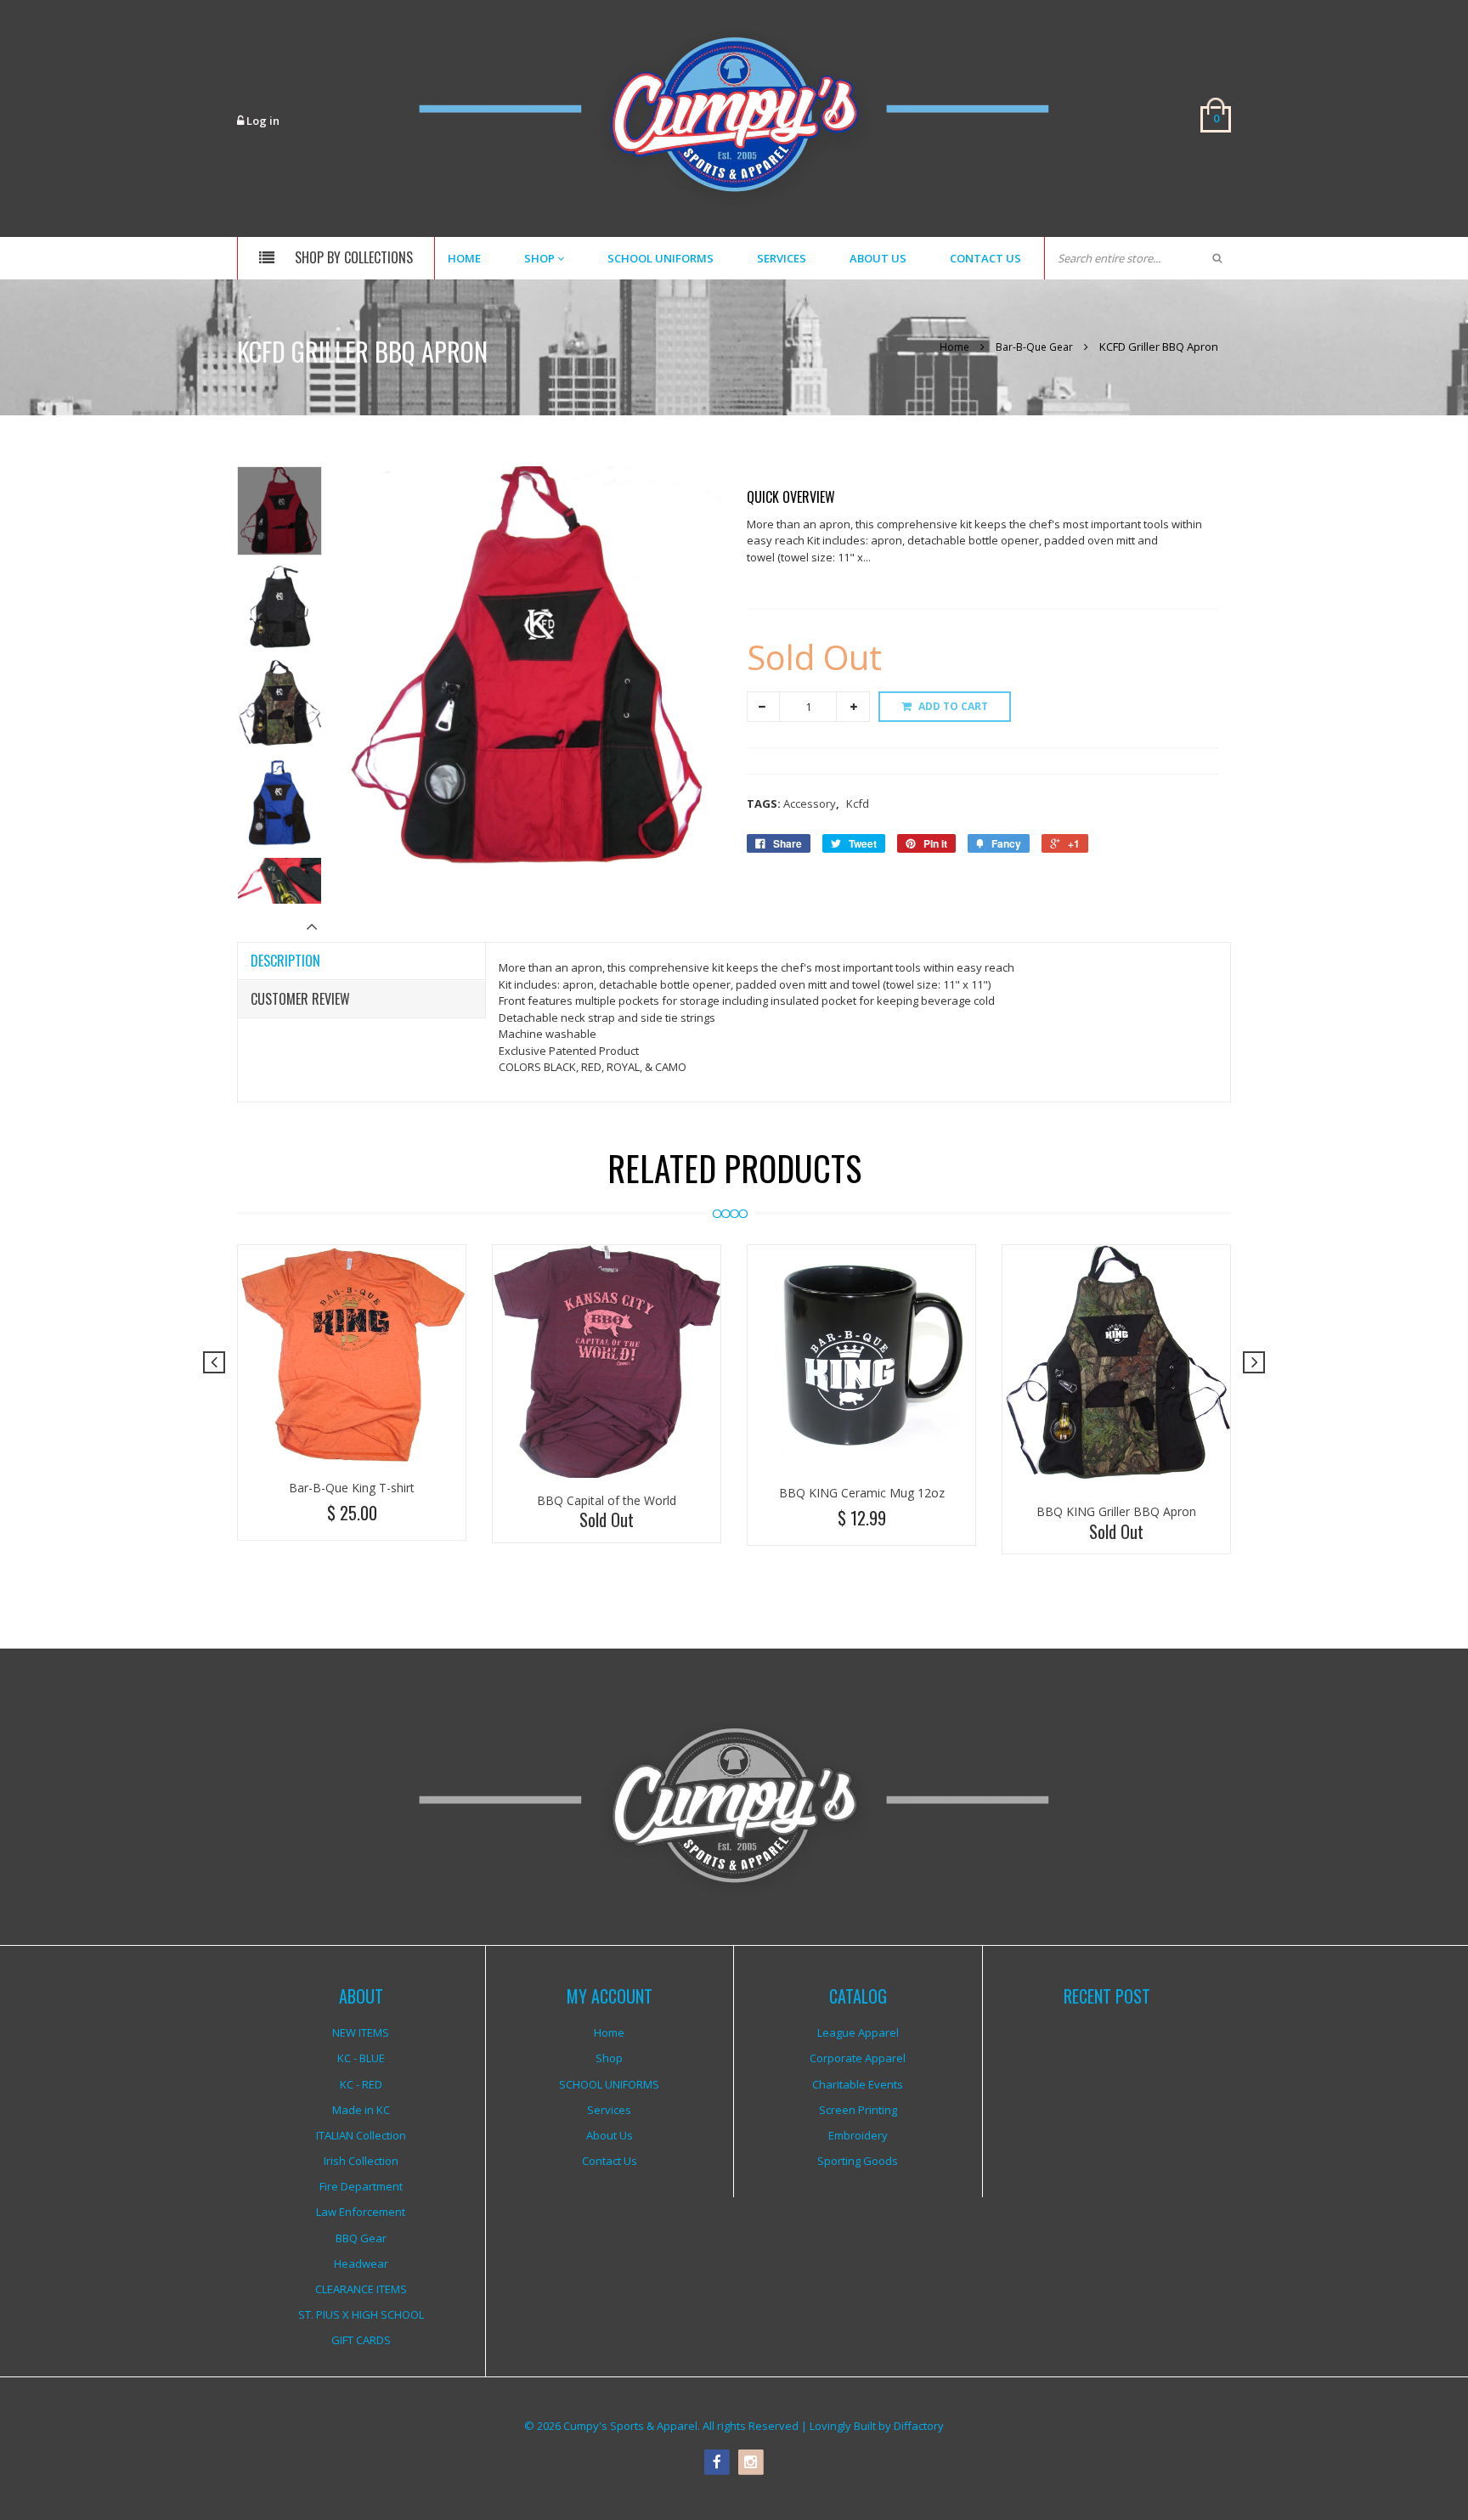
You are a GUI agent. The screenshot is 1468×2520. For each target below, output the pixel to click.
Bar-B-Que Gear (1034, 347)
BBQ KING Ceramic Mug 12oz (862, 1493)
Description (285, 961)
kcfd (858, 803)
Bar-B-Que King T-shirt (352, 1488)
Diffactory (919, 2426)
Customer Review (300, 999)
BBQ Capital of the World (607, 1500)
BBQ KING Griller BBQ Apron (1116, 1511)
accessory (811, 803)
